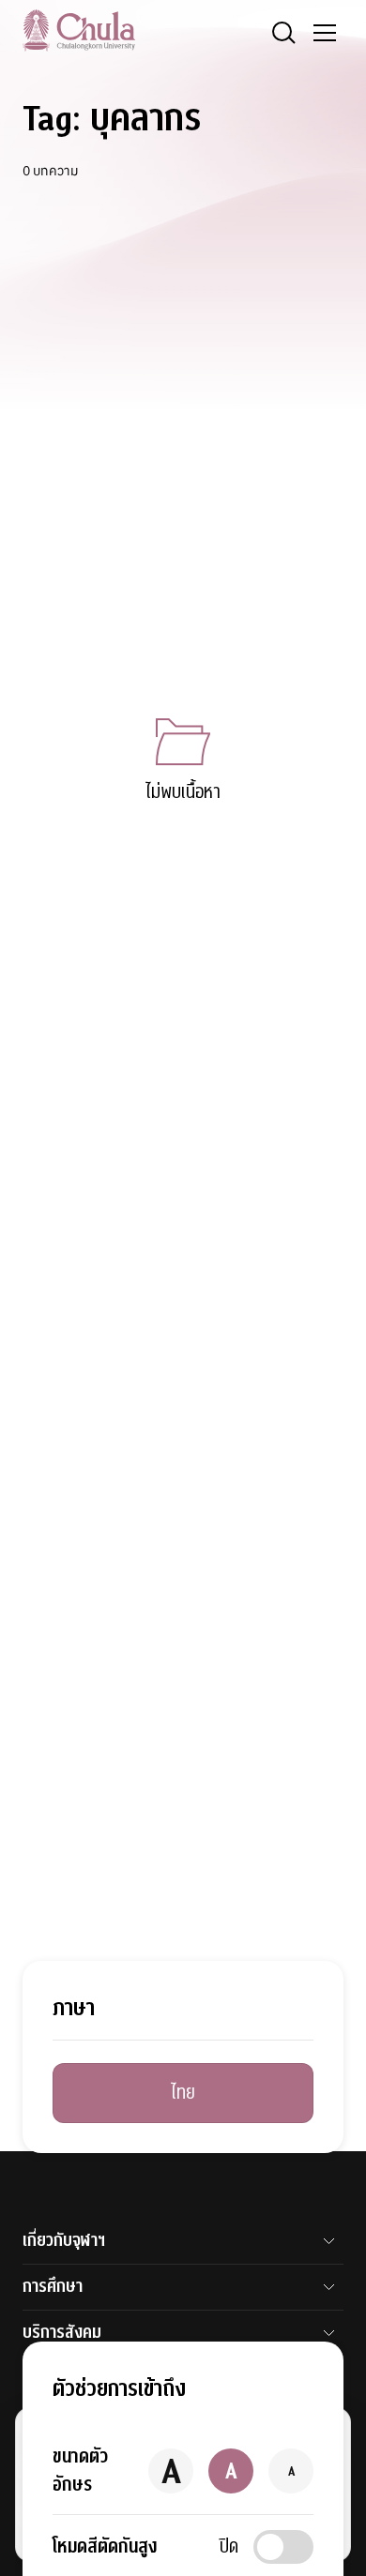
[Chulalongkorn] (79, 30)
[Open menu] (325, 33)
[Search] (283, 33)
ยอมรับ (64, 2527)
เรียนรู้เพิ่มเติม (155, 2527)
